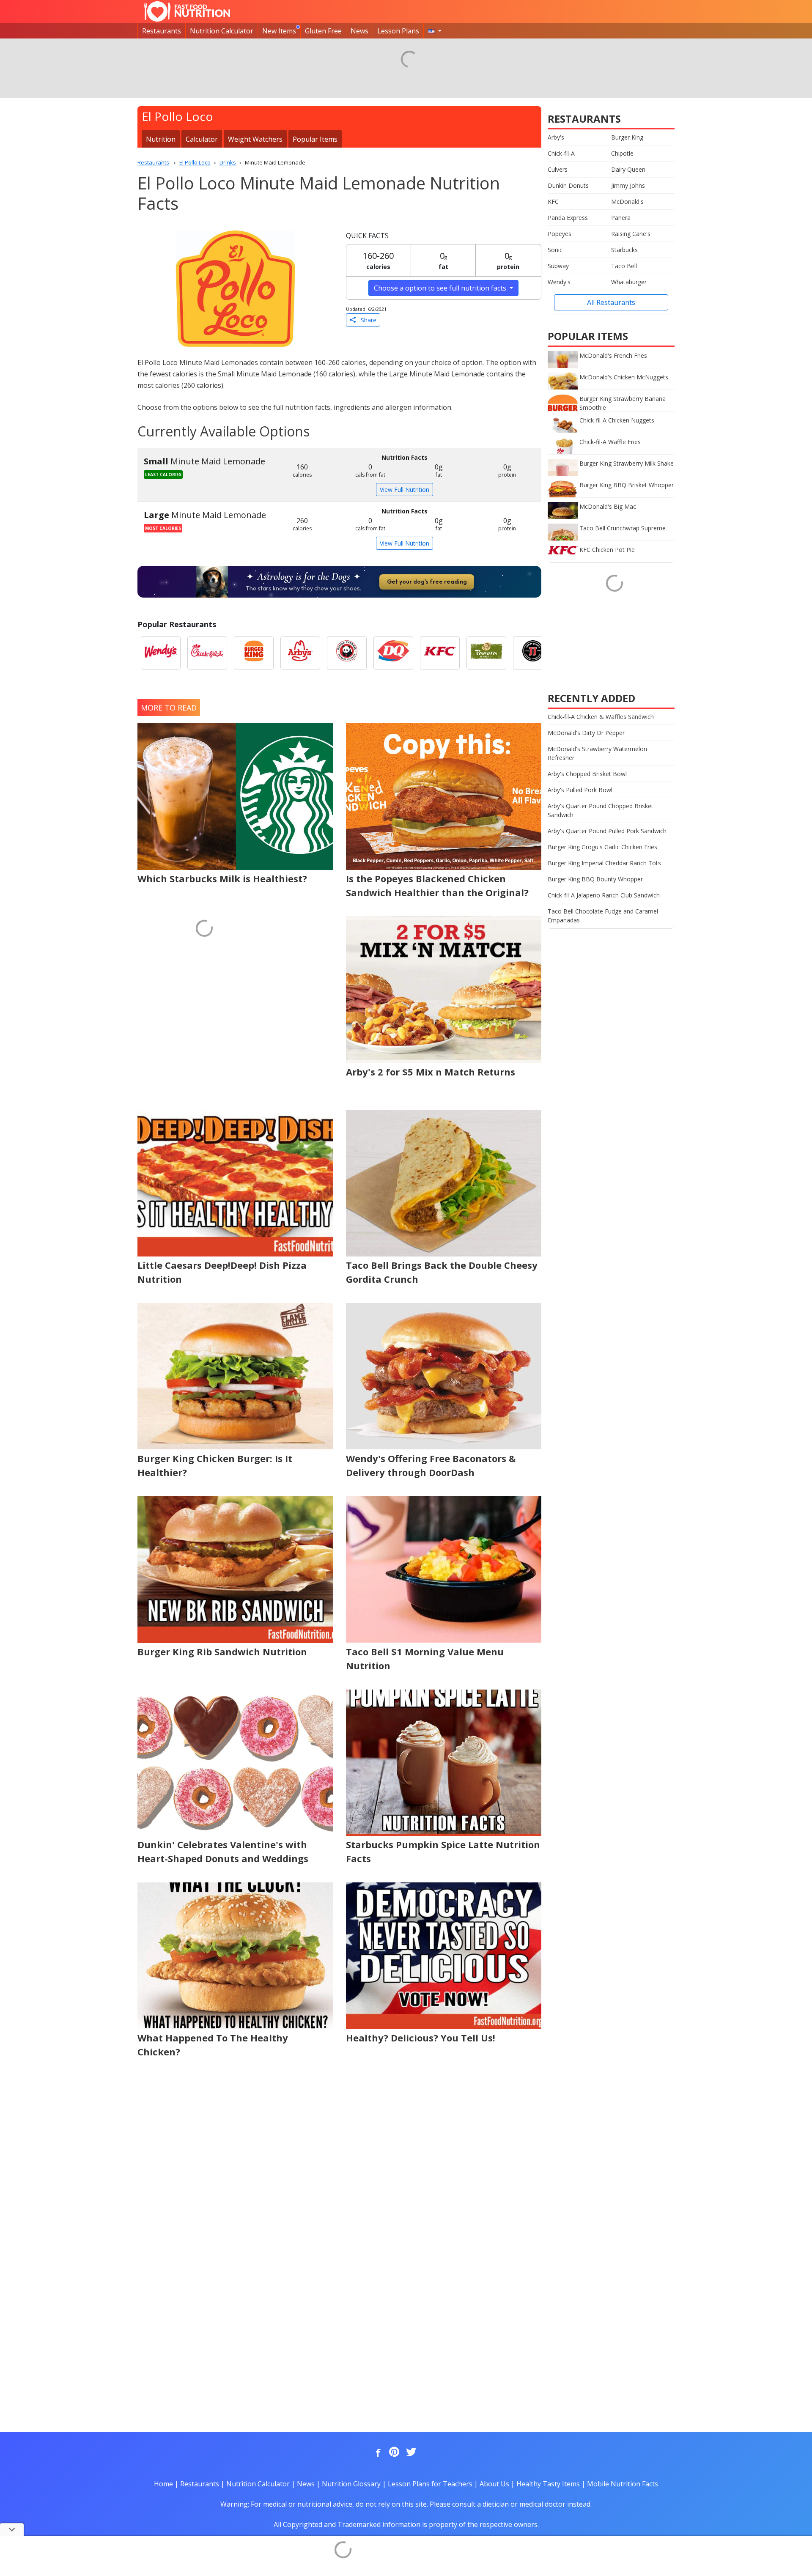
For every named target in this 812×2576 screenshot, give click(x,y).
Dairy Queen (628, 169)
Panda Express (568, 218)
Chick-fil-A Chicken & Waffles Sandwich (601, 717)
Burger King (627, 137)
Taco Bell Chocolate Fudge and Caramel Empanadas (603, 916)
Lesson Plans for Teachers (430, 2484)
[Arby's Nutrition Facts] (300, 653)
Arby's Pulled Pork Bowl (580, 790)
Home (163, 2484)
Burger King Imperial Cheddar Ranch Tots (604, 863)
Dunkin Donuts (568, 185)
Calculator (202, 139)
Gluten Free (323, 31)
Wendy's (559, 282)
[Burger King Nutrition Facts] (254, 653)
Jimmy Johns (628, 185)
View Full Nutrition (405, 490)
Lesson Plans (398, 31)
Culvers (558, 169)
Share (366, 320)
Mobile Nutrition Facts (623, 2484)
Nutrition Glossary (351, 2484)
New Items (279, 31)
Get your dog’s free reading (427, 582)
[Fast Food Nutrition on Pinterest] (393, 2453)
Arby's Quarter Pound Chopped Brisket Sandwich (601, 810)
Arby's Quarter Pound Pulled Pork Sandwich (607, 831)
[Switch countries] (435, 31)
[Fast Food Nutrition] (187, 11)
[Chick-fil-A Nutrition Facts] (207, 653)
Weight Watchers (255, 139)
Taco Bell (624, 266)
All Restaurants (611, 302)
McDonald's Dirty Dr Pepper (586, 733)
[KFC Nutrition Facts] (440, 653)
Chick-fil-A (561, 153)
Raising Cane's (631, 234)
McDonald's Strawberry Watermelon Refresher (597, 753)
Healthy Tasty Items (548, 2484)
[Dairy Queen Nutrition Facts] (393, 653)
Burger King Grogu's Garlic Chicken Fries (602, 847)
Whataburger (629, 282)
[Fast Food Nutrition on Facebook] (376, 2453)
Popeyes (560, 234)
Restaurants (162, 31)
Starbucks (624, 250)
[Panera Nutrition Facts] (486, 653)
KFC (553, 202)
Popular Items (315, 139)
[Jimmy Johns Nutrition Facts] (533, 653)
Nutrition (161, 139)
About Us (494, 2484)
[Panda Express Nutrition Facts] (347, 653)
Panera (621, 218)
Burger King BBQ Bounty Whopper (595, 879)
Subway (558, 266)
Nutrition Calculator (222, 31)
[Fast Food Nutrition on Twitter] (410, 2453)
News (359, 31)
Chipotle (622, 153)
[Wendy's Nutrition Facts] (161, 653)
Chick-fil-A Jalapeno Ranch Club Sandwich (604, 895)
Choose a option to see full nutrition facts (441, 288)
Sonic (555, 250)
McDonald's (627, 202)
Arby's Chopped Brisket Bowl (587, 774)
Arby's (556, 137)
